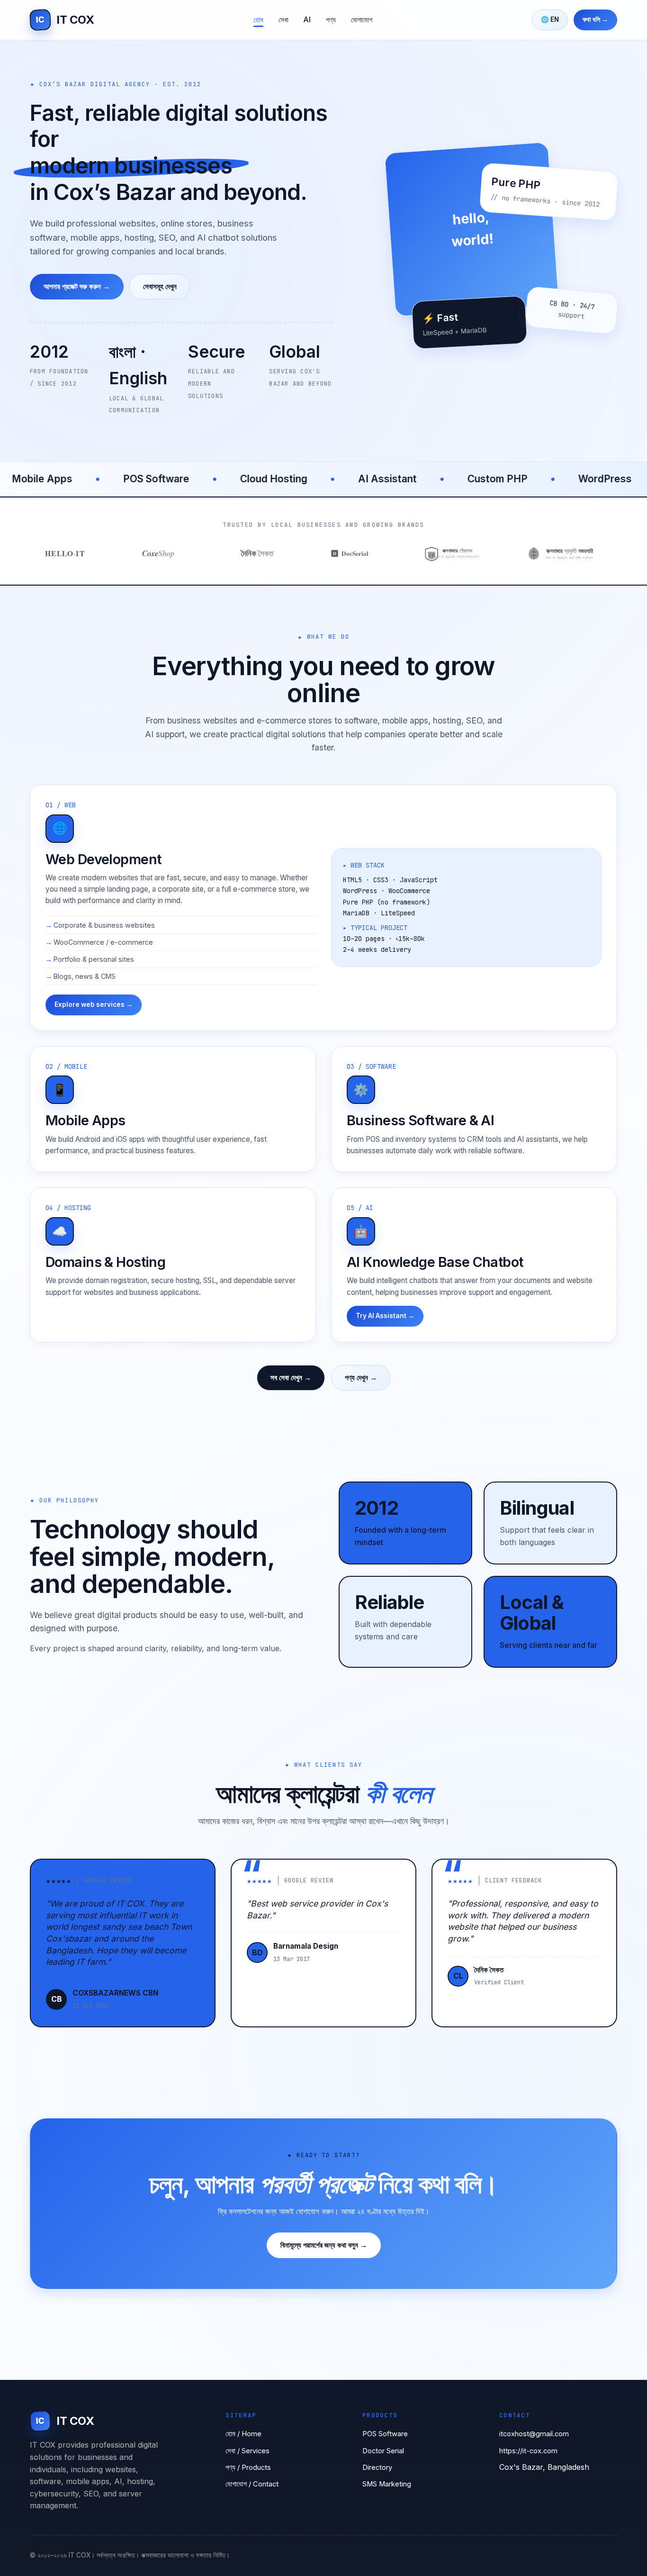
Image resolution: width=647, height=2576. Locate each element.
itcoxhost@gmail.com (534, 2434)
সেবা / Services (247, 2451)
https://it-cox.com (528, 2451)
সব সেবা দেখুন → (291, 1378)
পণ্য (331, 20)
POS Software (385, 2434)
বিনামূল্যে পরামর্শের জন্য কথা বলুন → (324, 2245)
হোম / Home (243, 2434)
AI (307, 20)
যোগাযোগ (362, 20)
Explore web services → (94, 1004)
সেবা (283, 20)
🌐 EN (550, 19)
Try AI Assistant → (385, 1316)
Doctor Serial (383, 2451)
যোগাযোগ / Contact (252, 2484)
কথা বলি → (595, 19)
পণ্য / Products (248, 2468)
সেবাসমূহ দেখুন (160, 286)
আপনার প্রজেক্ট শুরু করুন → (77, 286)
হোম (258, 20)
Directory (377, 2468)
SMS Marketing (387, 2484)
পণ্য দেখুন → (361, 1378)
